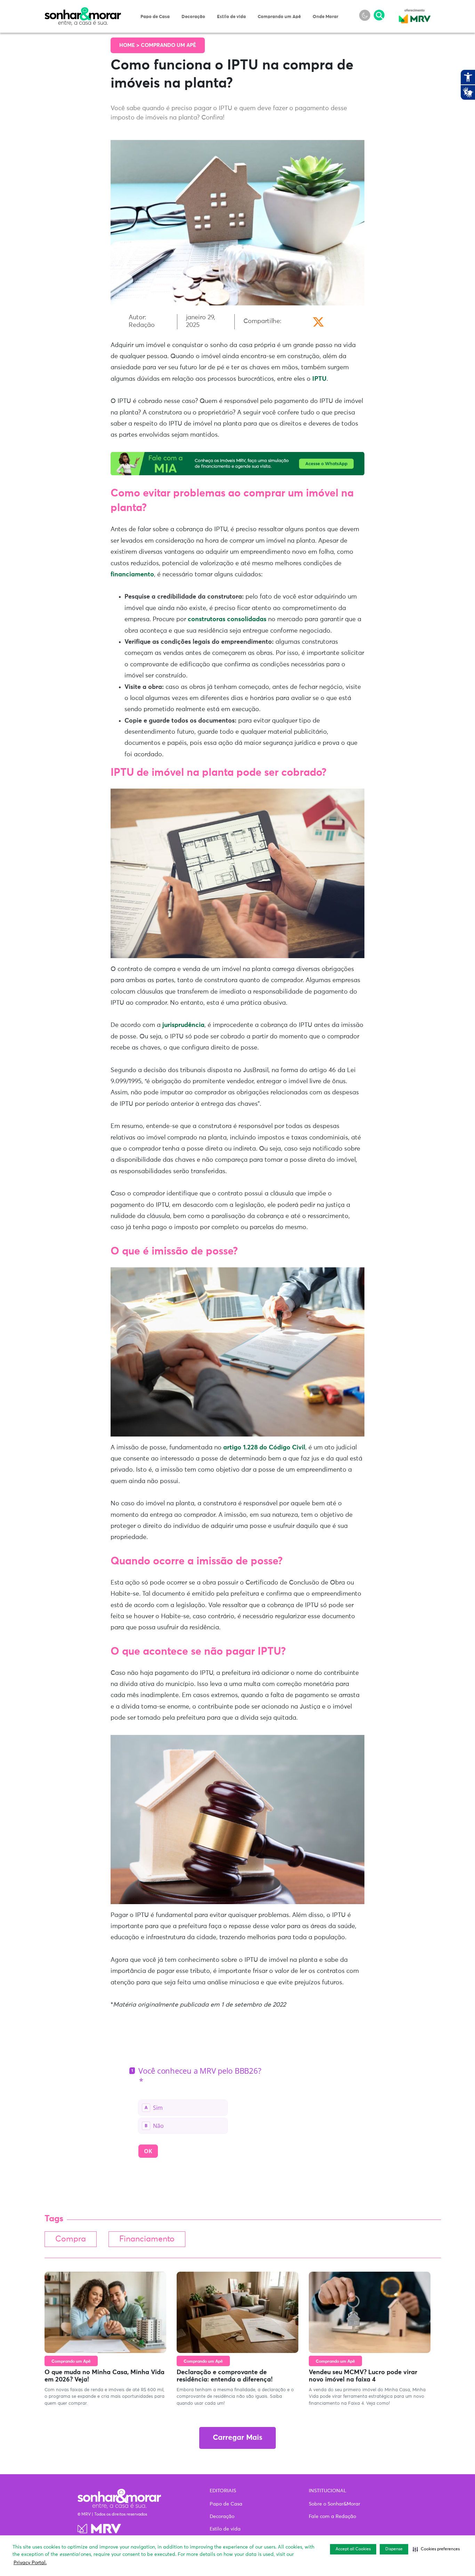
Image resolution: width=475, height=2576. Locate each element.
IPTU (319, 379)
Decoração (193, 17)
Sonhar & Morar (83, 11)
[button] (436, 2549)
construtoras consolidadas (227, 619)
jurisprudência (183, 1025)
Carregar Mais (237, 2438)
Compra (71, 2239)
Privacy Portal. (30, 2563)
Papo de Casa (155, 17)
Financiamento (147, 2239)
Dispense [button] (394, 2549)
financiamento (132, 575)
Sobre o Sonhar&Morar (335, 2504)
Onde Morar (325, 17)
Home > (130, 45)
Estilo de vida (231, 17)
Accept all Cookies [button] (353, 2549)
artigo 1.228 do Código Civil (264, 1448)
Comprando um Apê (279, 17)
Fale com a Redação (332, 2517)
